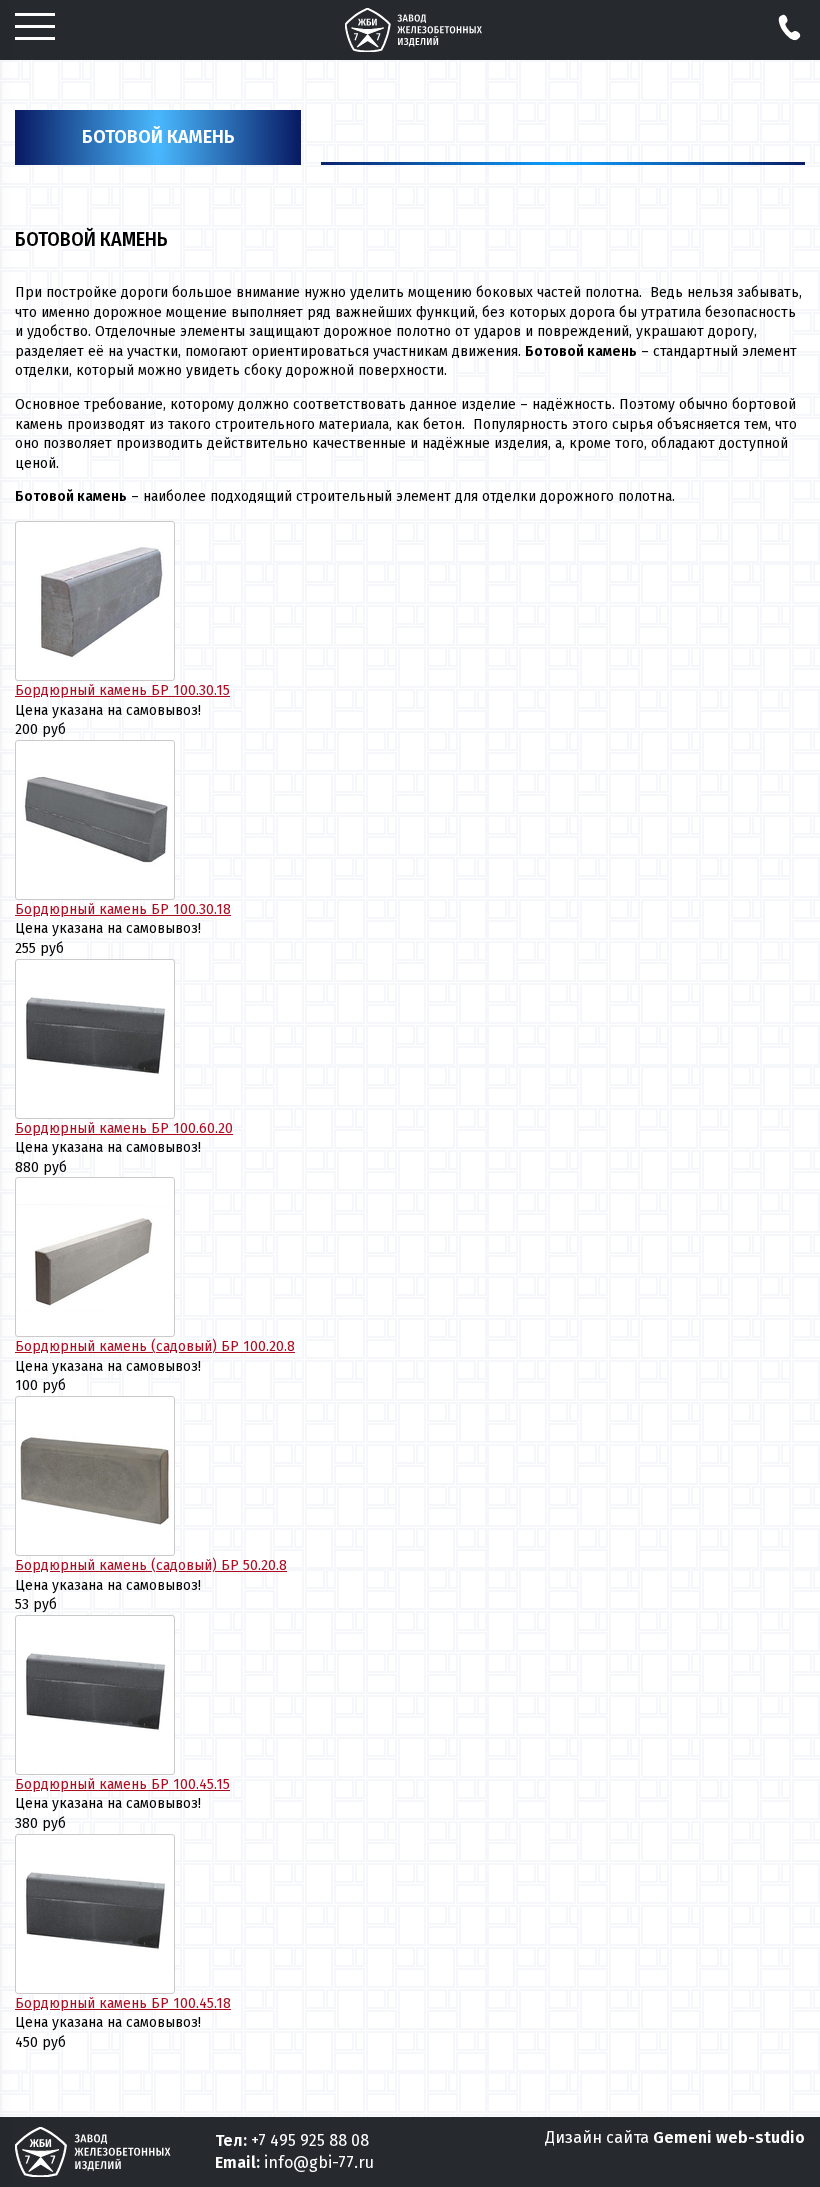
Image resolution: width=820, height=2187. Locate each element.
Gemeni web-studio (729, 2137)
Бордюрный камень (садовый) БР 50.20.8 (151, 1565)
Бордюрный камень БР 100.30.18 (123, 909)
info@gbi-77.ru (319, 2162)
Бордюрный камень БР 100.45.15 (122, 1784)
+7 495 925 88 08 (310, 2140)
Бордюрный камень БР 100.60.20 (124, 1128)
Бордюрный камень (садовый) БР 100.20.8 (155, 1346)
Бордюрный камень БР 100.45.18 (123, 2003)
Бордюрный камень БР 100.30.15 (122, 690)
